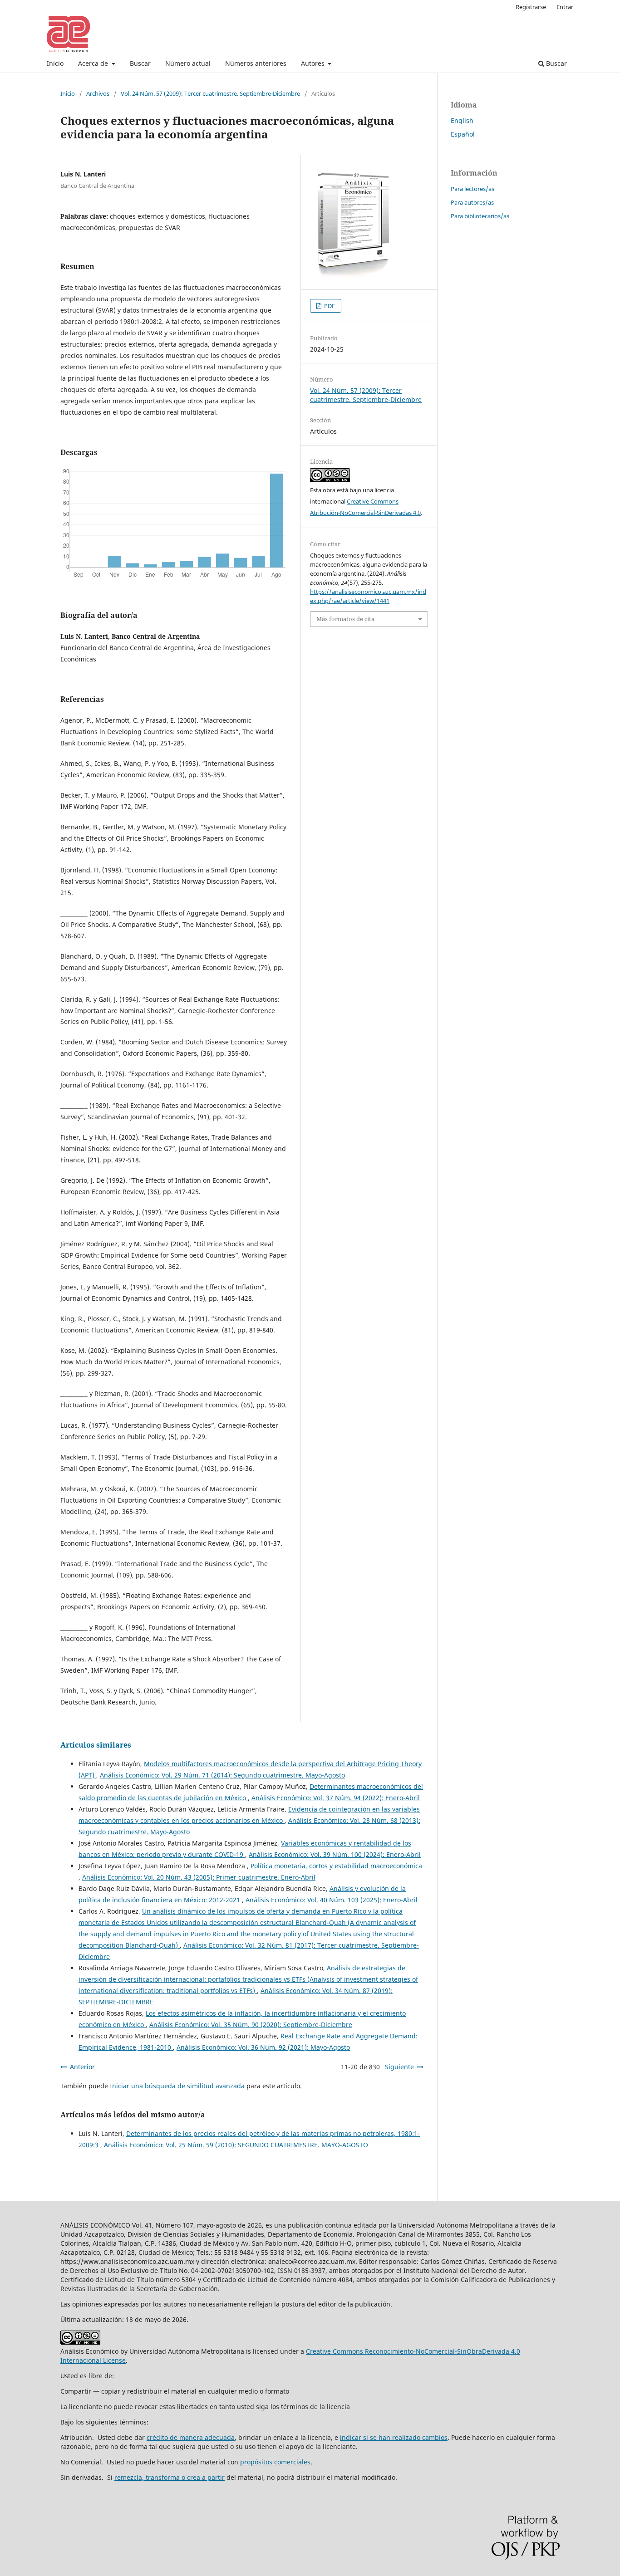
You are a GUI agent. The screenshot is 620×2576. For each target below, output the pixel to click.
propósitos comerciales (275, 2462)
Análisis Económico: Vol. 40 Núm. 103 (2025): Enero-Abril (332, 1900)
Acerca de (94, 63)
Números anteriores (256, 63)
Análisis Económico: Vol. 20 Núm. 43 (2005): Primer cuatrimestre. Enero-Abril (199, 1877)
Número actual (188, 63)
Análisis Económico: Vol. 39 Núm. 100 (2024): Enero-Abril (335, 1854)
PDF (329, 306)
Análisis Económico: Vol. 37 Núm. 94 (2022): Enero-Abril (336, 1798)
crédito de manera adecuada (191, 2437)
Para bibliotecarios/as (480, 216)
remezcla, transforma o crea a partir (170, 2477)
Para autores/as (472, 202)
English (462, 120)
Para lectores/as (472, 189)
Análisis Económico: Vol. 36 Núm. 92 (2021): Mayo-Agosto (263, 2047)
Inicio (55, 63)
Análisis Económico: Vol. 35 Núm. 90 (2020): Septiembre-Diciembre (251, 2025)
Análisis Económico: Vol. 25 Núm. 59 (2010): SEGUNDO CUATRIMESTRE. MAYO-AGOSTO (236, 2145)
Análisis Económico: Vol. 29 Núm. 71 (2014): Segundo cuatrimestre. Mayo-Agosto (222, 1775)
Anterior (82, 2067)
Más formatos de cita (345, 619)
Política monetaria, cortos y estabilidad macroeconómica (336, 1866)
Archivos (98, 93)
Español (463, 134)
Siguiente (399, 2067)
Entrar (565, 7)
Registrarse (531, 7)
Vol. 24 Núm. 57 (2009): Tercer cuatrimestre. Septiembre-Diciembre (210, 93)
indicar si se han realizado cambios (394, 2437)
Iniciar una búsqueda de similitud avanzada (177, 2086)
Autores (314, 63)
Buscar (140, 63)
